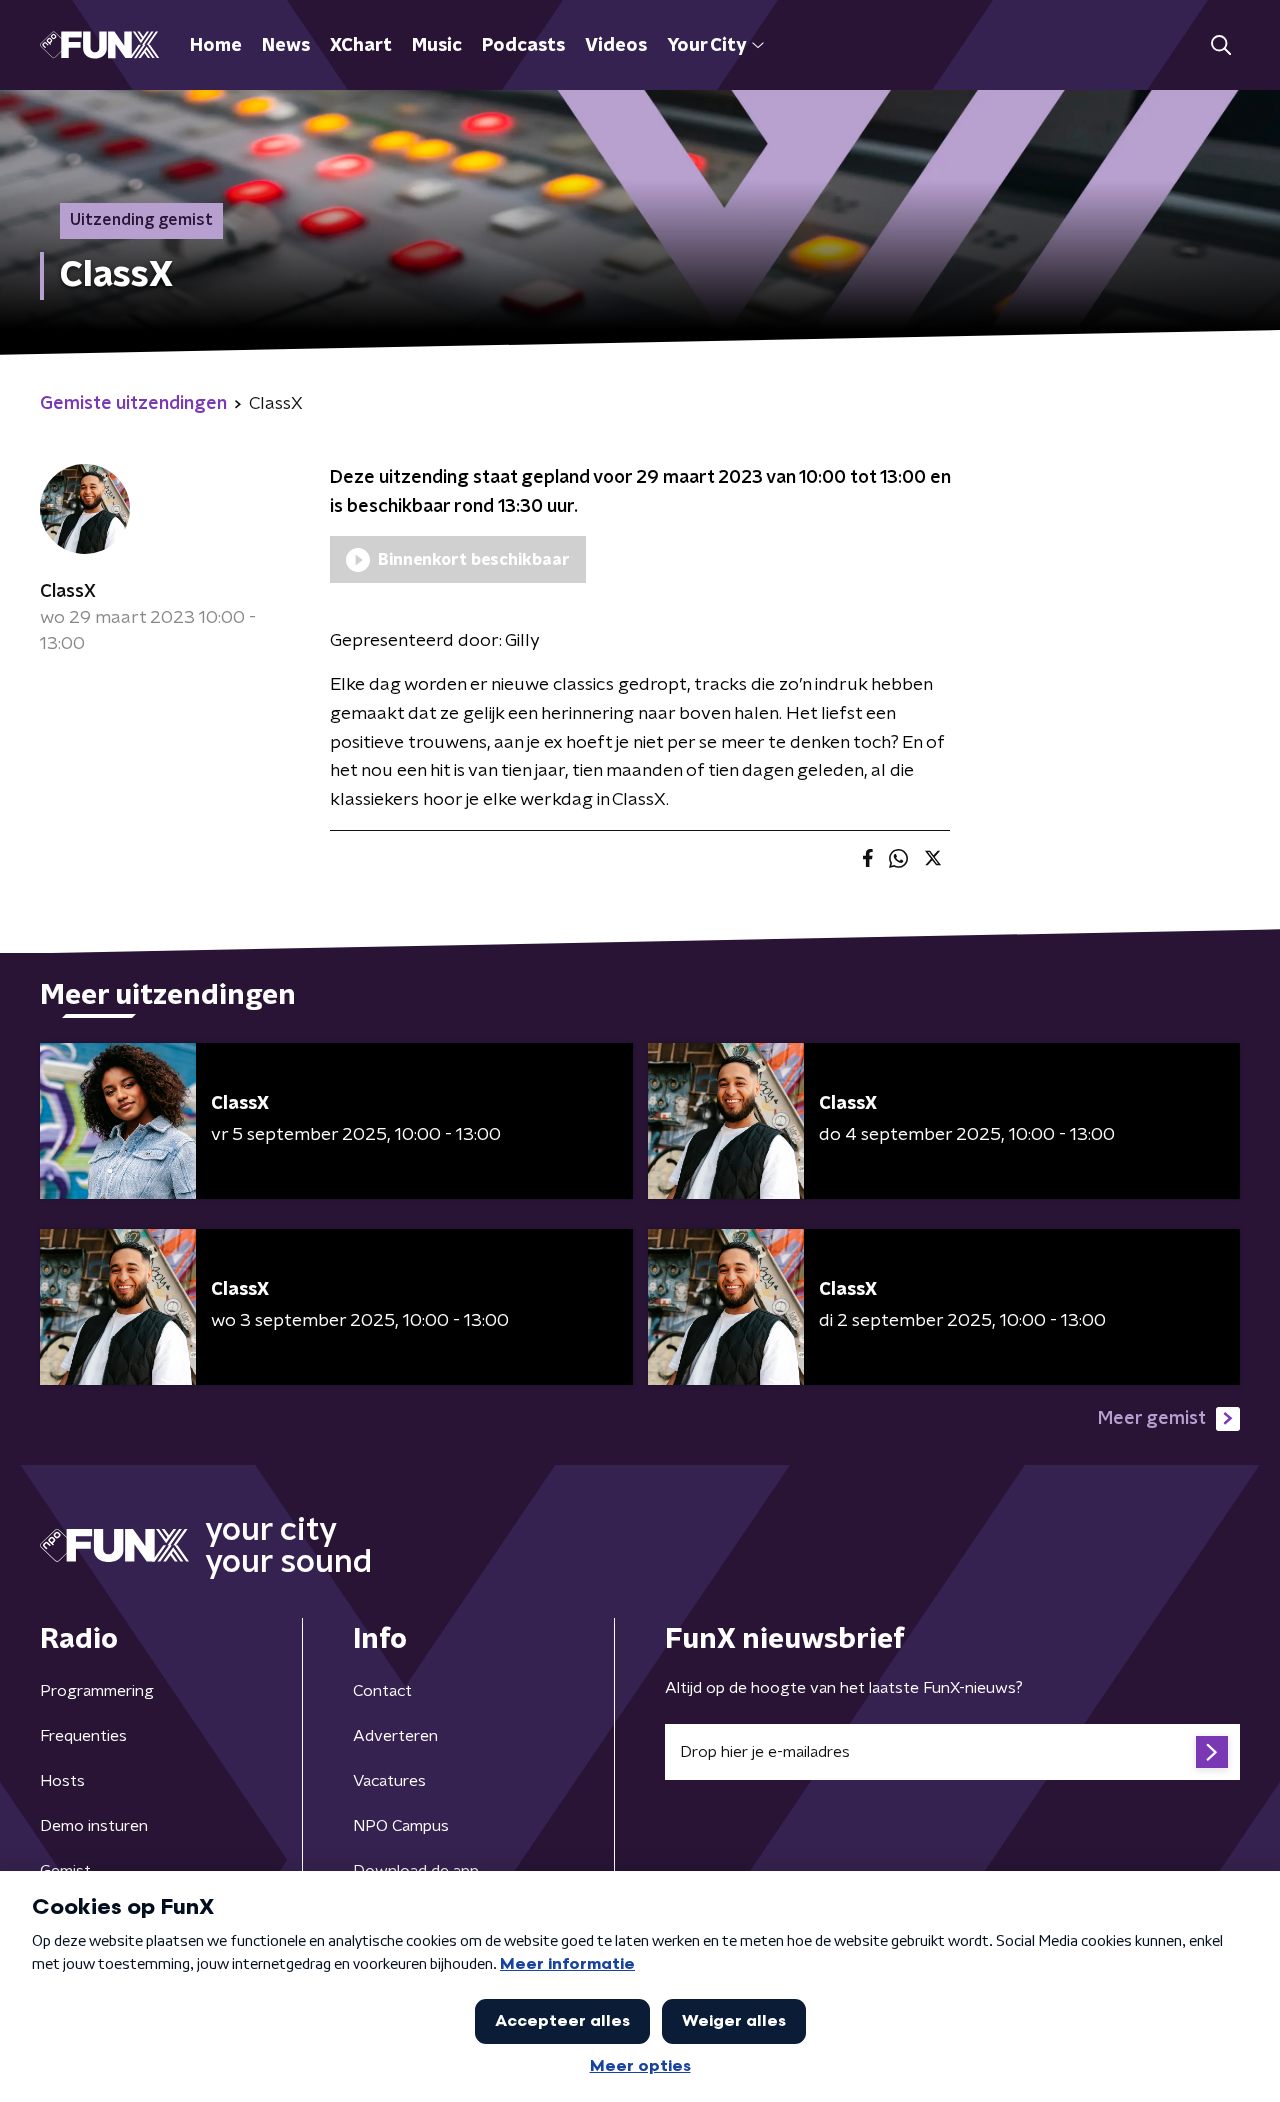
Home (216, 46)
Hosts (62, 1781)
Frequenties (83, 1736)
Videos (616, 46)
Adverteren (395, 1736)
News (286, 46)
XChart (361, 46)
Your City (706, 46)
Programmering (97, 1691)
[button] (1220, 45)
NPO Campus (401, 1826)
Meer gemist (1152, 1419)
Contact (382, 1691)
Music (437, 46)
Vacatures (389, 1781)
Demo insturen (94, 1826)
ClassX (68, 592)
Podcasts (523, 46)
